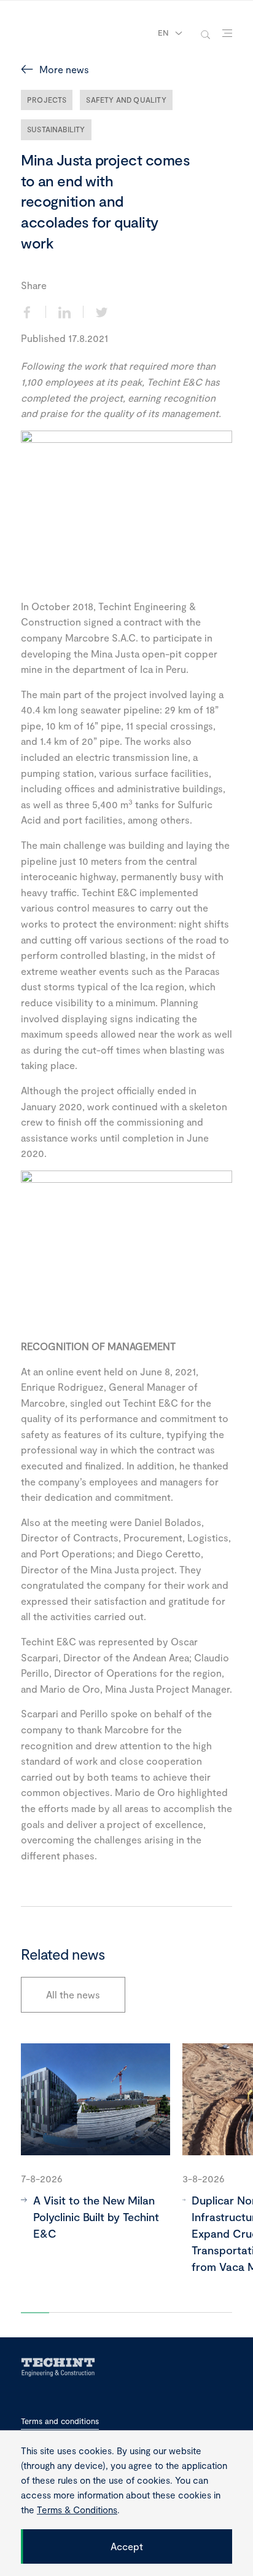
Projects (47, 100)
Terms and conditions (60, 2421)
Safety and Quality (126, 100)
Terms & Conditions (77, 2510)
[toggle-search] (205, 34)
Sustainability (56, 129)
